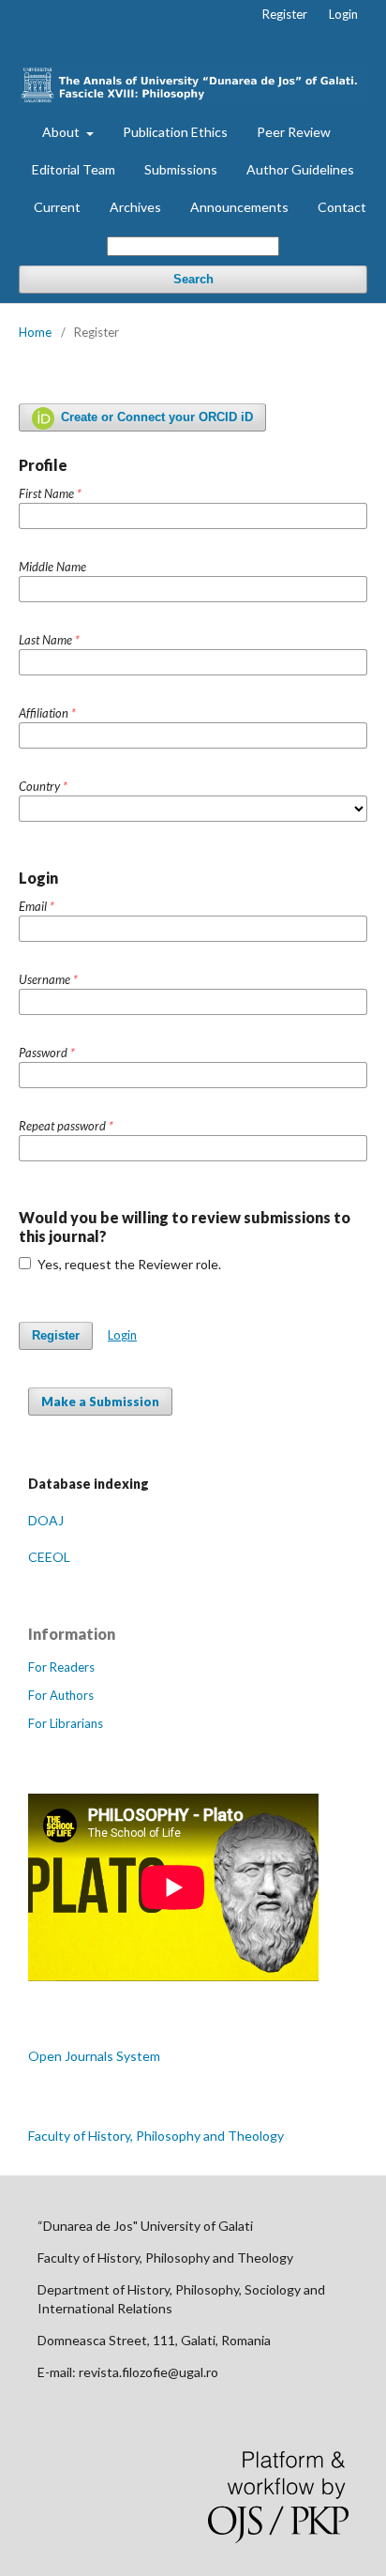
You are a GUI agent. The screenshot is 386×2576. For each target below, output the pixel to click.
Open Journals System (94, 2056)
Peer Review (294, 132)
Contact (342, 207)
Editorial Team (74, 169)
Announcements (239, 207)
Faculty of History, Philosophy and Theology (156, 2136)
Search (193, 279)
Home (35, 332)
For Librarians (66, 1723)
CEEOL (49, 1557)
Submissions (181, 169)
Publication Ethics (175, 132)
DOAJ (46, 1520)
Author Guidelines (300, 169)
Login (343, 14)
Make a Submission (100, 1402)
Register (285, 14)
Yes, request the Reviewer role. (128, 1264)
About (62, 132)
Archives (135, 207)
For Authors (61, 1695)
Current (57, 207)
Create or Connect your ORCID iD (155, 417)
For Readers (61, 1667)
